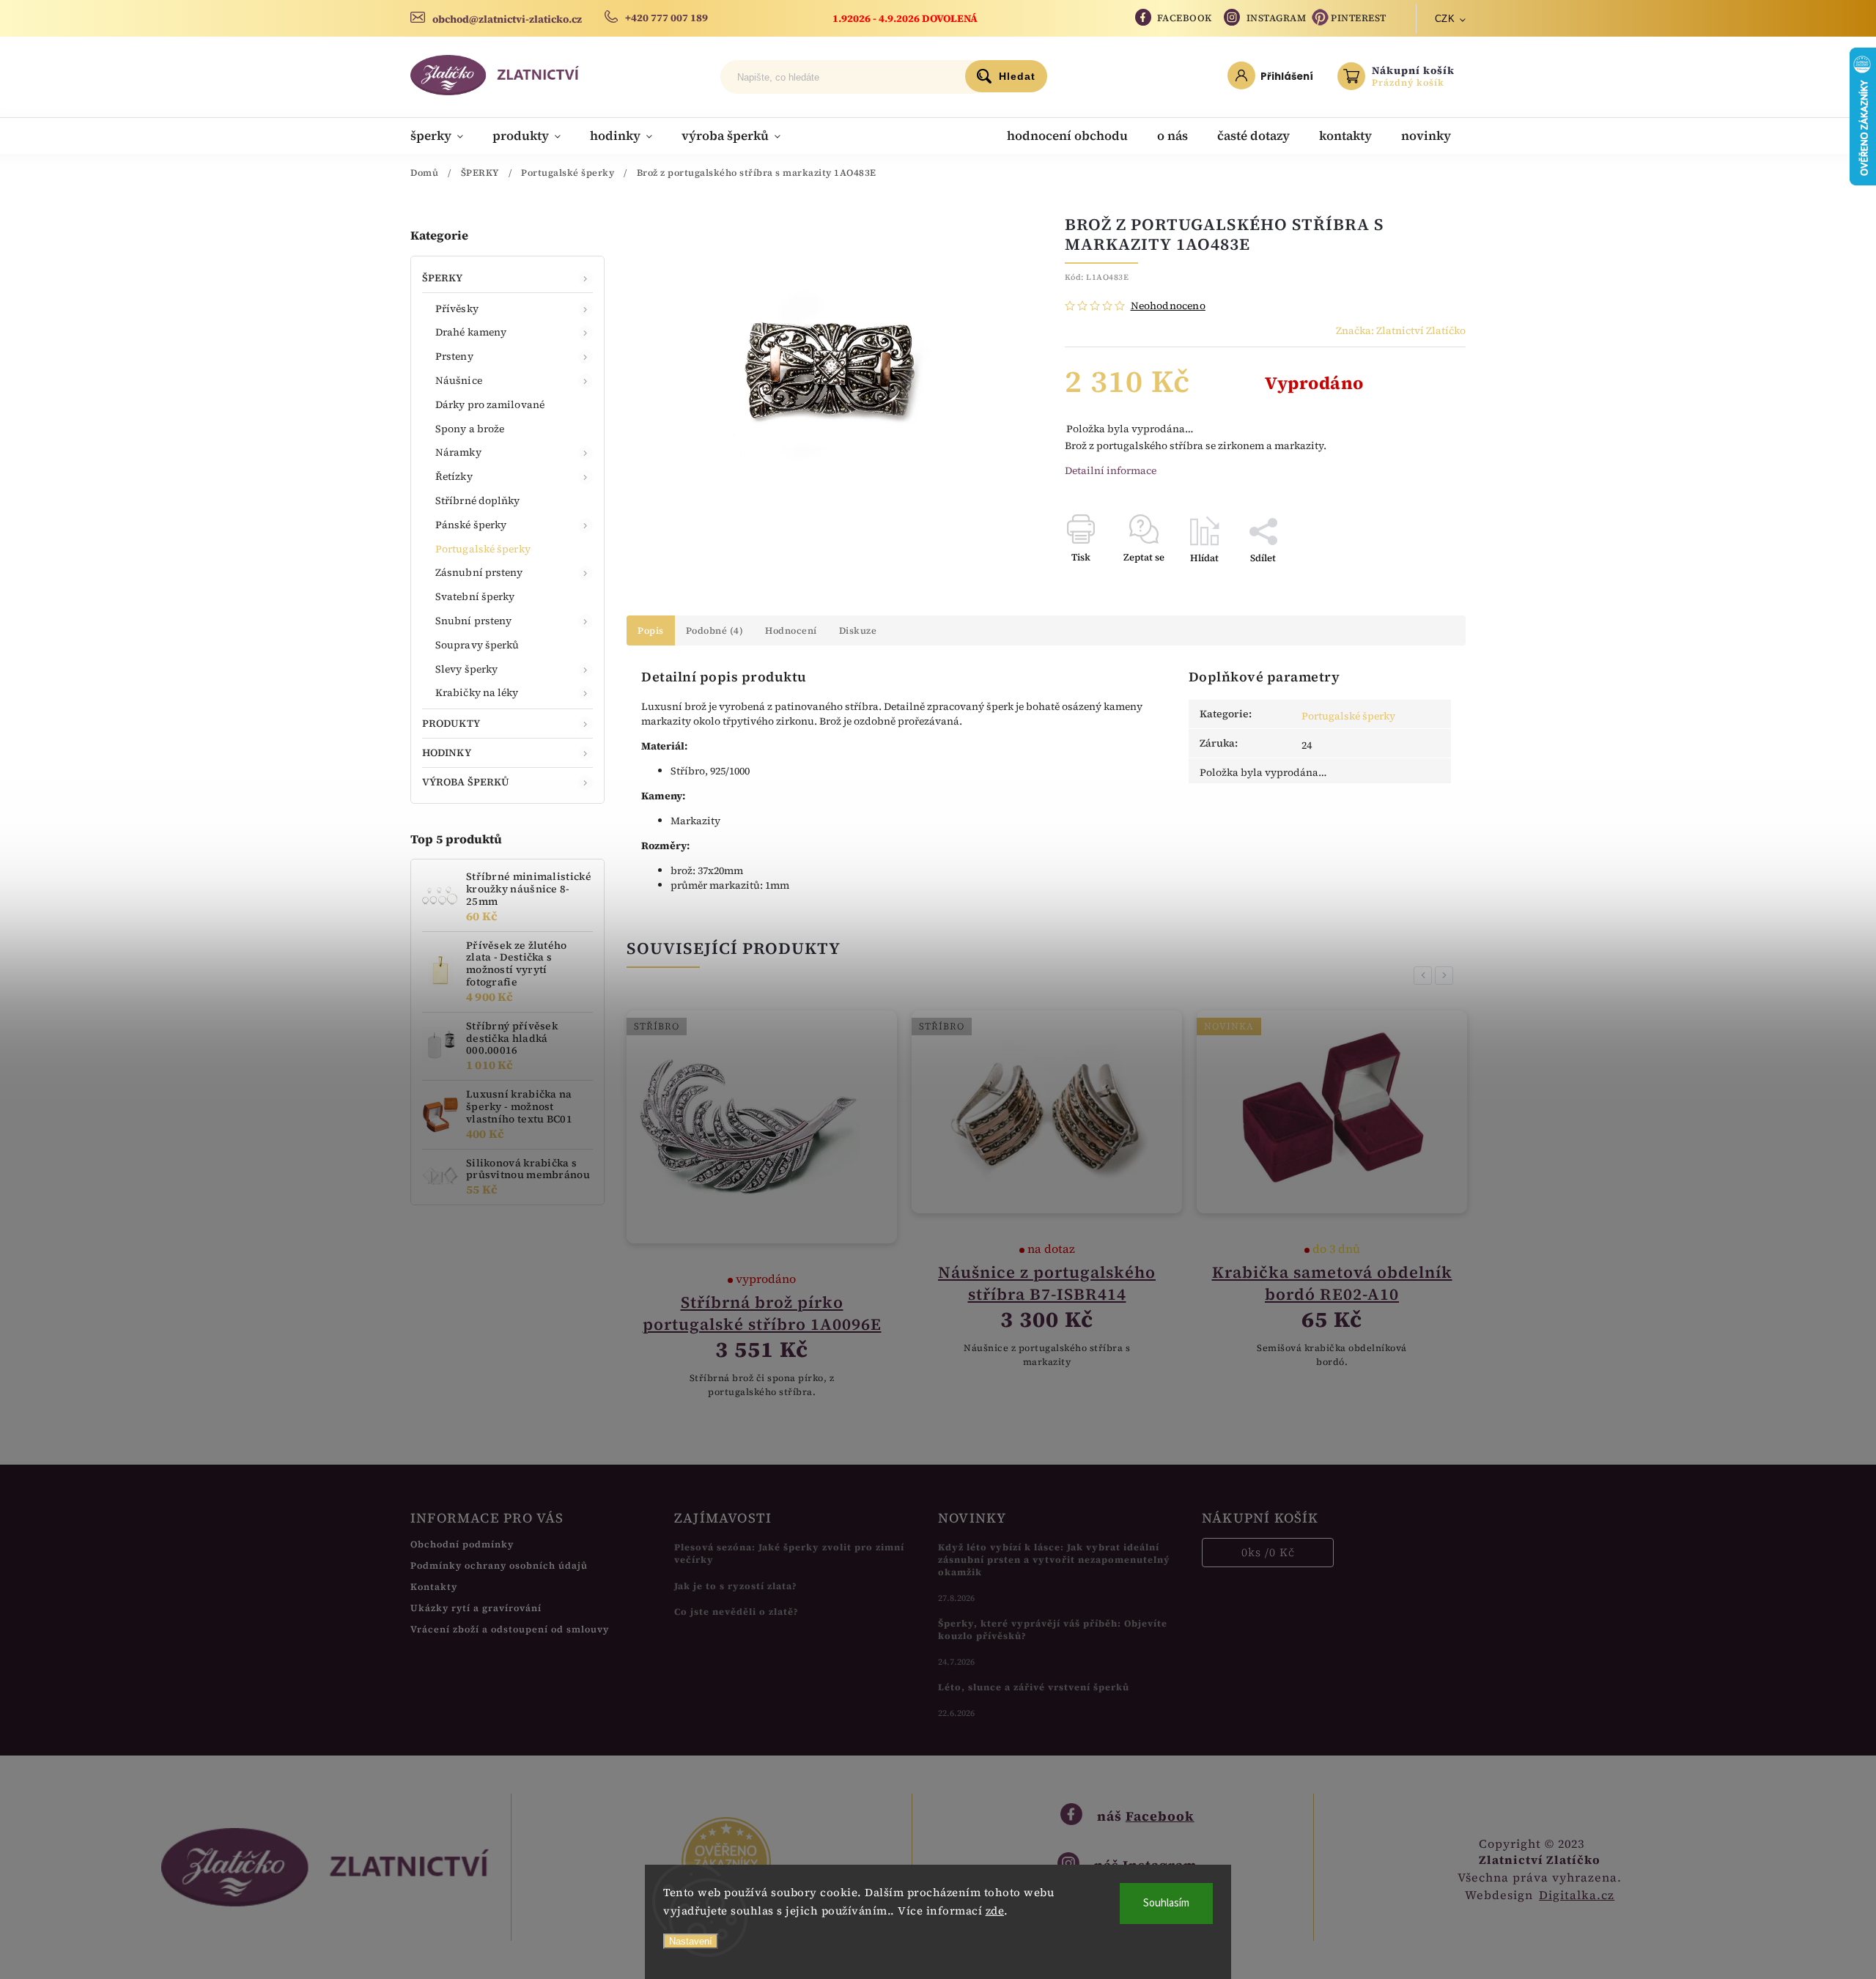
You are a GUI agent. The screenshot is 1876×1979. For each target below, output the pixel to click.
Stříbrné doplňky (478, 500)
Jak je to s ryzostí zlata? (736, 1586)
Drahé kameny (471, 332)
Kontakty (434, 1587)
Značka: (1401, 330)
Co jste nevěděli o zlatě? (736, 1612)
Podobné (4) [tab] (715, 630)
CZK (1445, 19)
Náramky (458, 452)
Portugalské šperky (483, 549)
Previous (1425, 976)
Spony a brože (470, 429)
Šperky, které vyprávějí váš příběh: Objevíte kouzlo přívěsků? (1053, 1630)
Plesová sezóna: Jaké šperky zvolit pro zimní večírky (789, 1553)
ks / (1268, 1552)
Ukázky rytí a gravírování (476, 1608)
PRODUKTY (451, 723)
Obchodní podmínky (462, 1544)
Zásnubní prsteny (479, 572)
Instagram (1277, 18)
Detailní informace (1111, 470)
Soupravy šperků (477, 645)
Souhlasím (1166, 1903)
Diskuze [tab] (858, 630)
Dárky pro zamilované (490, 404)
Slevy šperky (466, 669)
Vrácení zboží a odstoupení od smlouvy (510, 1629)
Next (1447, 976)
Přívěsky (457, 308)
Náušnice (459, 380)
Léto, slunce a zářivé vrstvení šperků (1034, 1687)
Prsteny (454, 356)
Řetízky (454, 476)
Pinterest (1359, 18)
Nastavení (691, 1941)
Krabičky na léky (477, 692)
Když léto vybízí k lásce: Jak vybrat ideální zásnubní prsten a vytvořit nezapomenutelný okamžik (1054, 1560)
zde (995, 1910)
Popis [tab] (651, 630)
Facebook (1185, 18)
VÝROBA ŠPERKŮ (466, 782)
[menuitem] (444, 136)
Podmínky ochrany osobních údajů (499, 1565)
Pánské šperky (471, 525)
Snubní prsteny (473, 621)
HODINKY (447, 752)
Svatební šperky (475, 596)
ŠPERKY (443, 278)
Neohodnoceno (1168, 306)
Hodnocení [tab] (791, 630)
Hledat (1017, 76)
